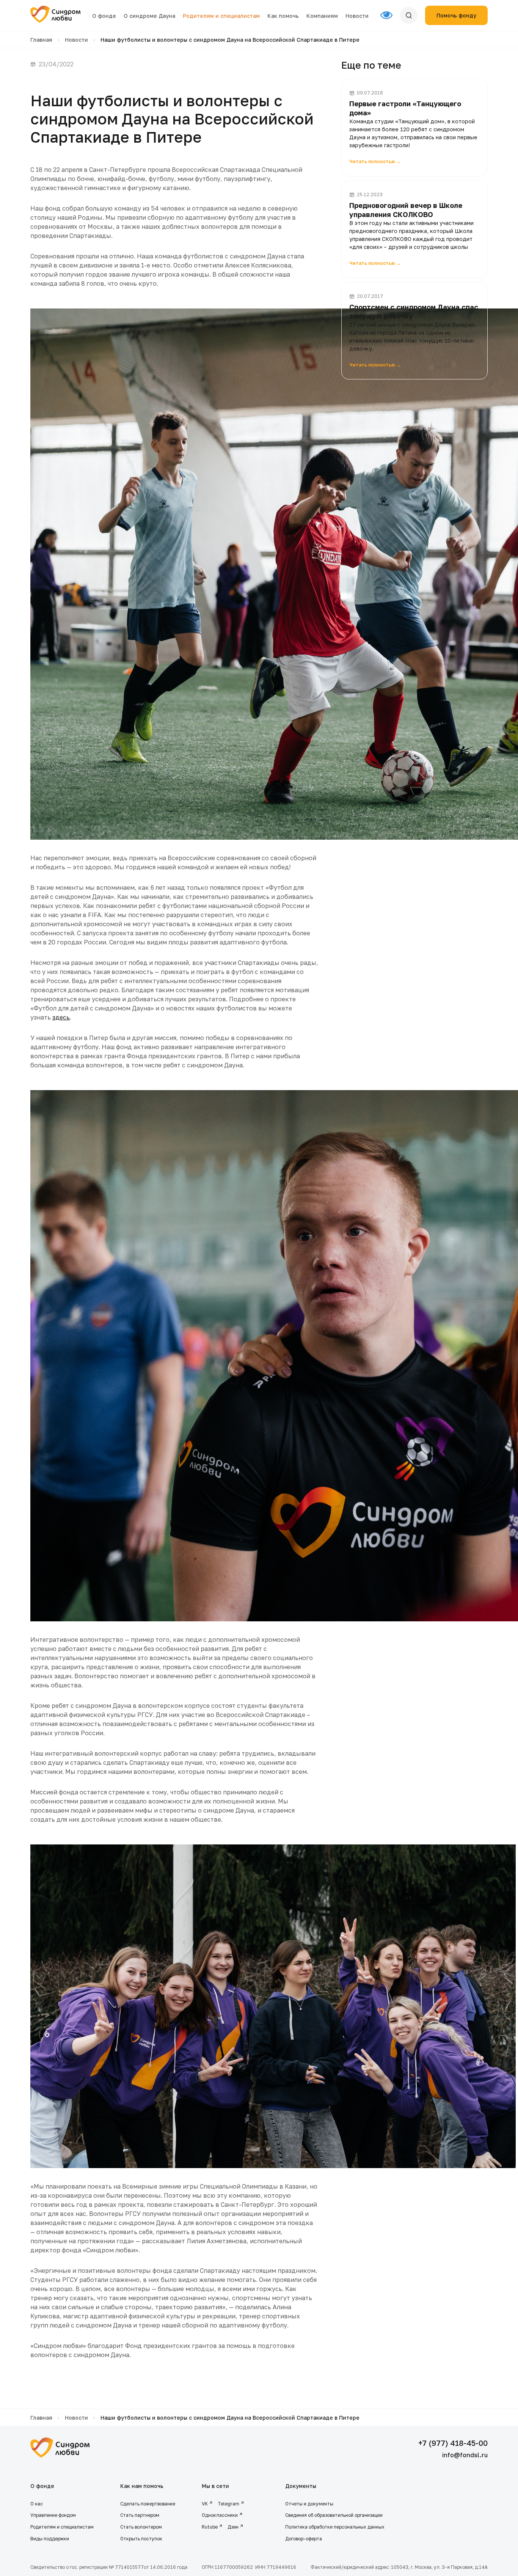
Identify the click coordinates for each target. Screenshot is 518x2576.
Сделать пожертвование (148, 2504)
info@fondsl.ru (465, 2455)
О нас (37, 2504)
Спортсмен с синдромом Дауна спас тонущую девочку (414, 311)
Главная (41, 40)
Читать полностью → (375, 161)
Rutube (210, 2527)
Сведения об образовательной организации (334, 2515)
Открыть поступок (141, 2539)
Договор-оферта (304, 2539)
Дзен (233, 2527)
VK (205, 2504)
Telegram (228, 2504)
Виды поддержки (50, 2539)
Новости (357, 16)
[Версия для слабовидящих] (390, 16)
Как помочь (283, 16)
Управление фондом (53, 2515)
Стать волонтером (141, 2527)
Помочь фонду (456, 15)
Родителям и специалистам (221, 16)
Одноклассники (220, 2515)
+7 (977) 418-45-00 (453, 2443)
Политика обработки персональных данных (335, 2527)
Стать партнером (140, 2515)
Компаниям (322, 16)
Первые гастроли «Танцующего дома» (405, 108)
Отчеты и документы (309, 2504)
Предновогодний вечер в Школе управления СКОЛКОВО (406, 210)
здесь (61, 1017)
